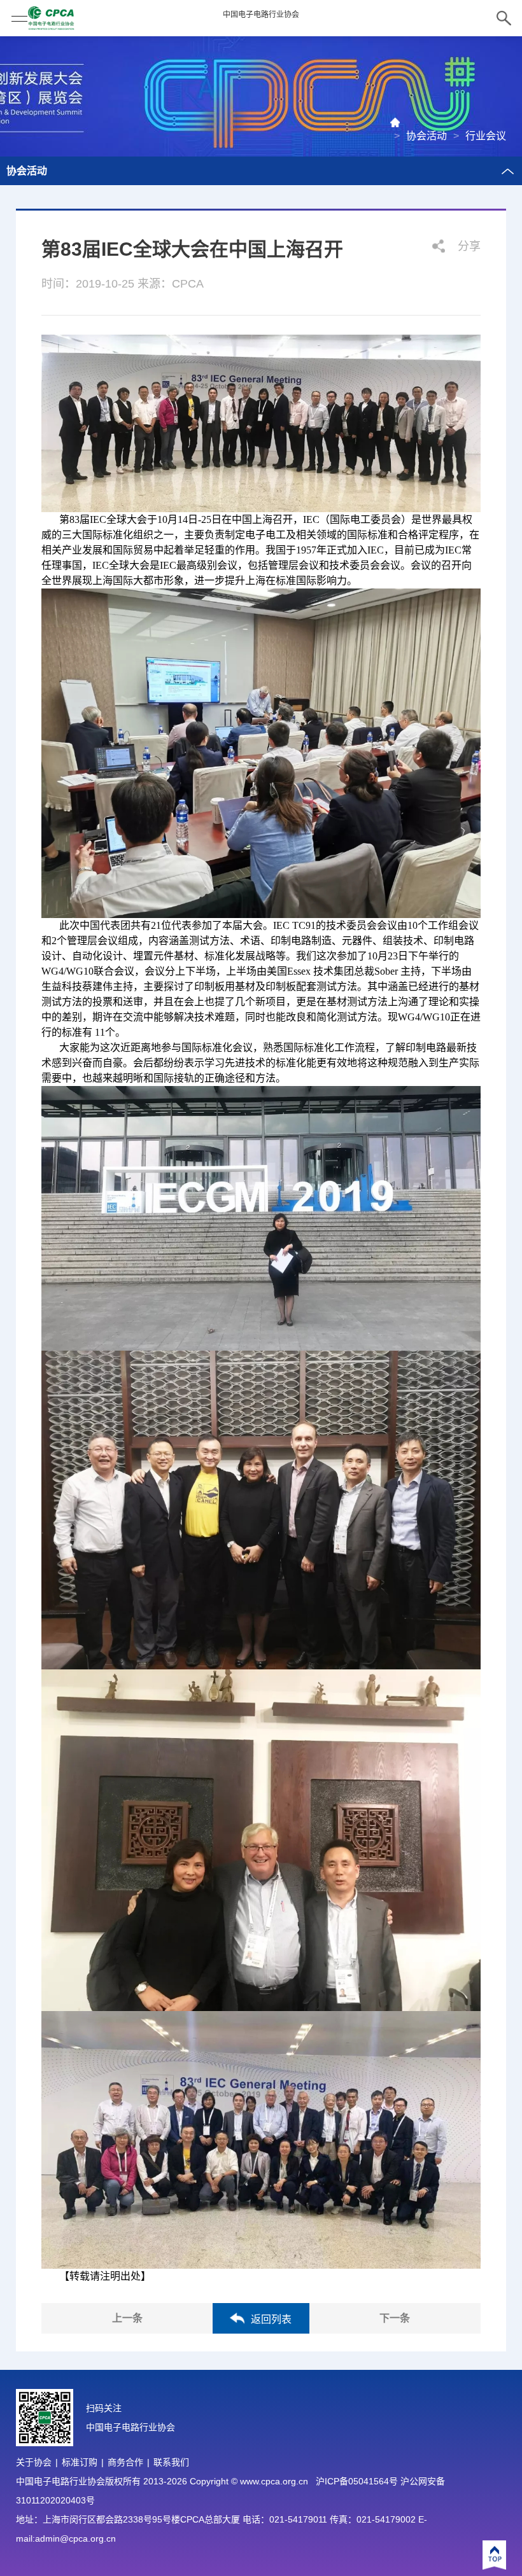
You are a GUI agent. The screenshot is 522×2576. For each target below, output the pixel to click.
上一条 (127, 2318)
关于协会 (34, 2462)
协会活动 (427, 136)
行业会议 (486, 136)
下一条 (395, 2318)
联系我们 (171, 2462)
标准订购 (80, 2462)
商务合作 (125, 2462)
